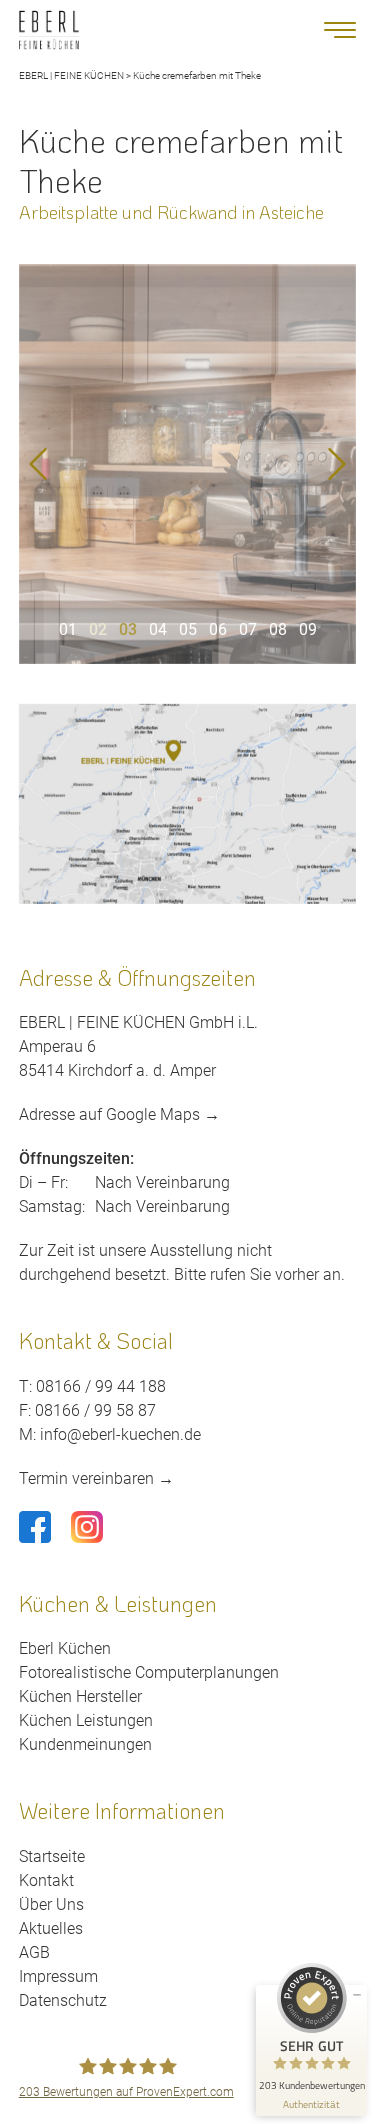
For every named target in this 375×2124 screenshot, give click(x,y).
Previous (38, 464)
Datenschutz (63, 2000)
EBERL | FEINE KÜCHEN (71, 75)
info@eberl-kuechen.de (120, 1434)
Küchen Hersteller (80, 1696)
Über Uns (51, 1904)
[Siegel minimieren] (357, 1995)
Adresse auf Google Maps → (119, 1114)
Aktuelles (51, 1928)
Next (337, 464)
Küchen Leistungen (86, 1720)
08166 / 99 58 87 (95, 1410)
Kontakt (46, 1880)
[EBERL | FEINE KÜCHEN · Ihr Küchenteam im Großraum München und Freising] (49, 30)
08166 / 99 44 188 (101, 1386)
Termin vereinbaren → (96, 1478)
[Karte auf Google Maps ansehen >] (188, 804)
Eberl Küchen (65, 1648)
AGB (34, 1952)
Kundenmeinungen (85, 1744)
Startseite (52, 1856)
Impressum (58, 1976)
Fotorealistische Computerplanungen (149, 1672)
